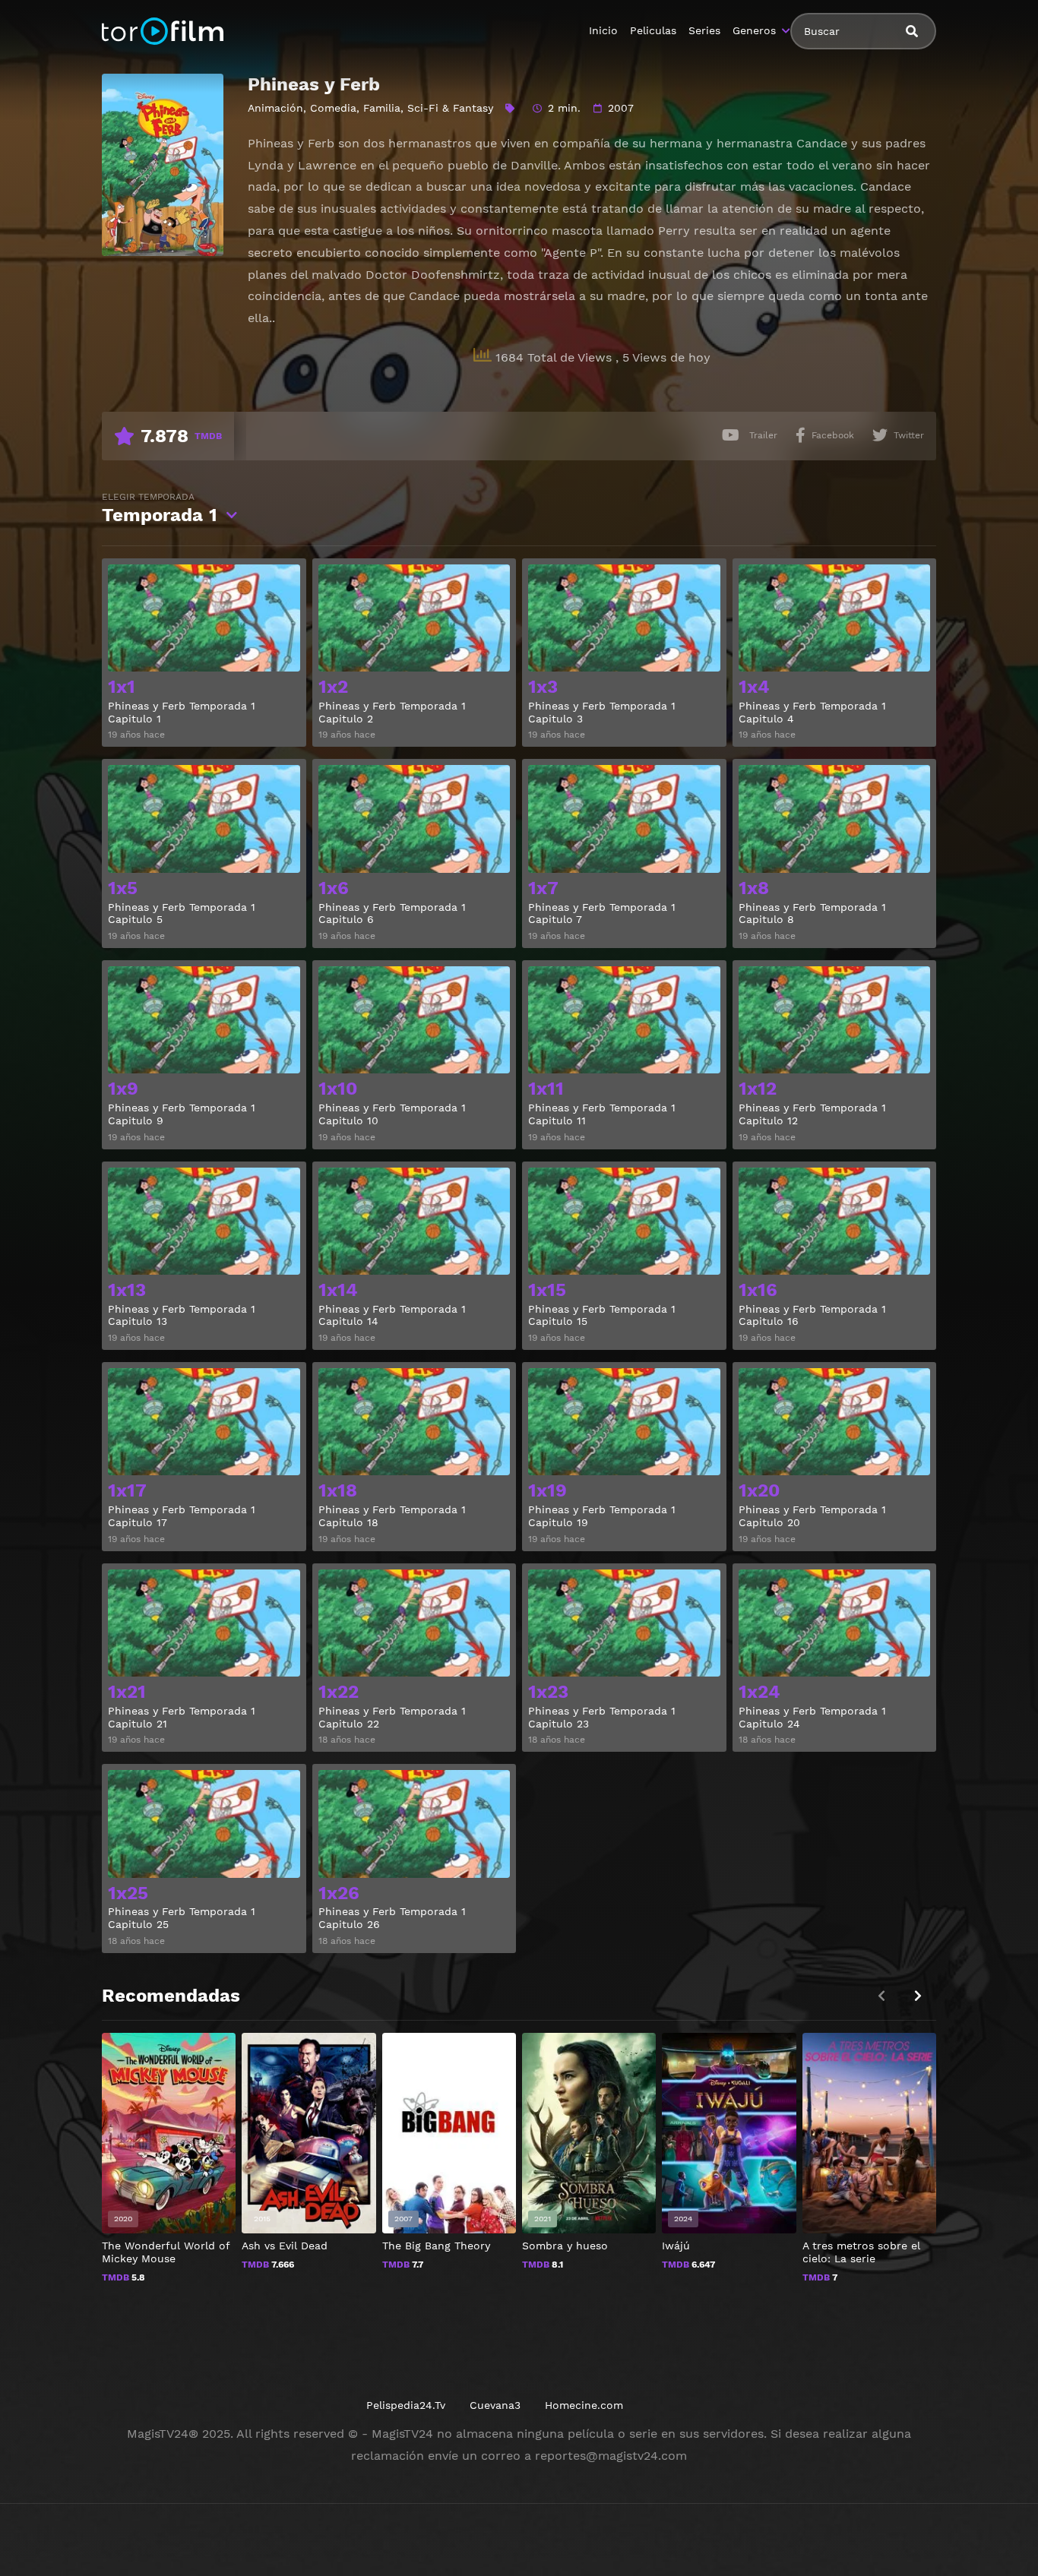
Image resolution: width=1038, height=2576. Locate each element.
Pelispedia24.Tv (406, 2405)
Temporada (160, 509)
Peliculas (653, 30)
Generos (754, 30)
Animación (275, 108)
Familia (382, 108)
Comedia (333, 108)
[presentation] (918, 1996)
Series (704, 30)
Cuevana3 (495, 2405)
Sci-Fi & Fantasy (450, 108)
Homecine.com (584, 2405)
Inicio (603, 30)
